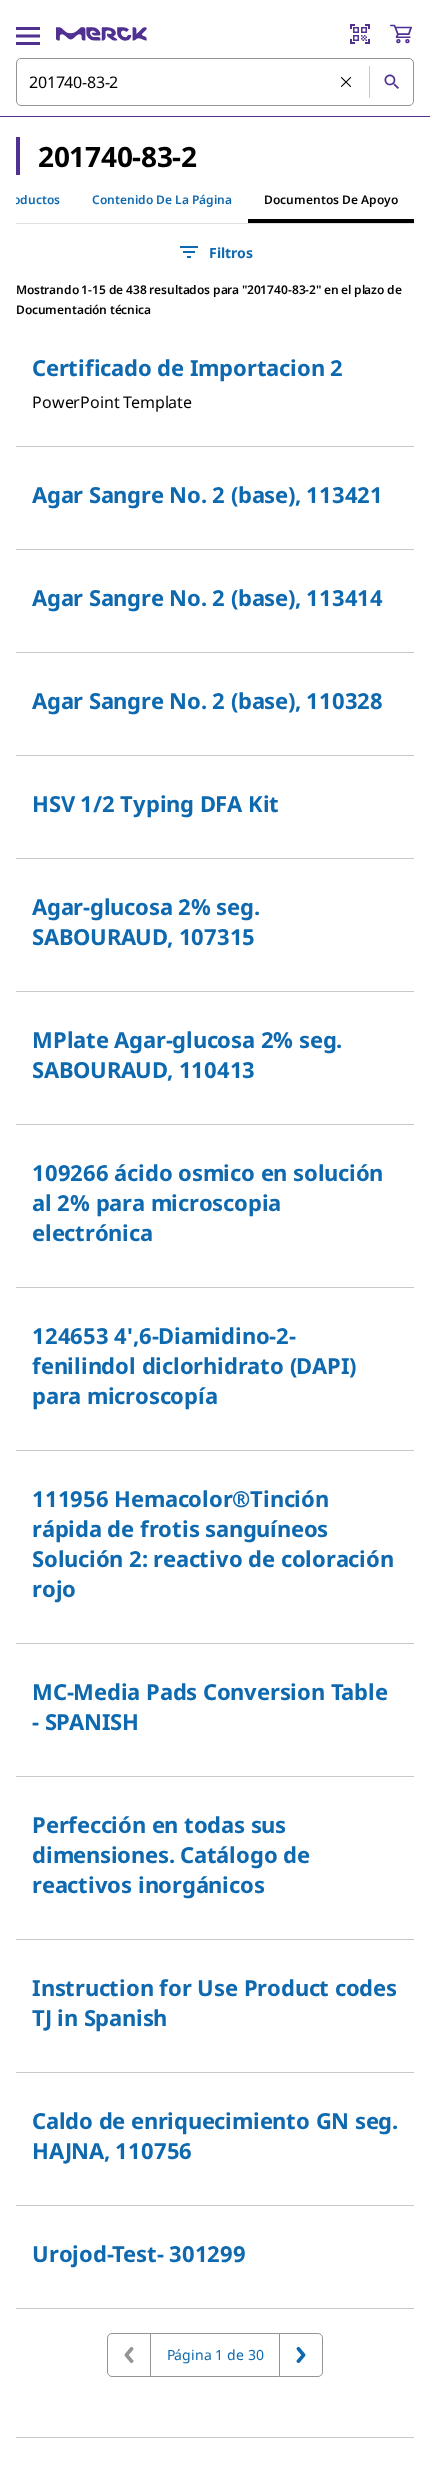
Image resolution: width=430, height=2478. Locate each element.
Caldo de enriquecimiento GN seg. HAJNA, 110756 (215, 2135)
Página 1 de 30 (215, 2354)
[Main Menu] (28, 34)
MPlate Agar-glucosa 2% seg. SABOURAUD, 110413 (187, 1054)
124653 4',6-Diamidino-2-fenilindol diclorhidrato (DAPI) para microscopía (194, 1365)
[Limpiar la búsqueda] (347, 83)
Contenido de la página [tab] (162, 199)
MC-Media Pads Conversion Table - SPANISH (209, 1706)
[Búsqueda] (391, 82)
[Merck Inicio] (101, 34)
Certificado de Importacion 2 (187, 367)
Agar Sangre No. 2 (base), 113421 (207, 494)
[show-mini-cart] (401, 34)
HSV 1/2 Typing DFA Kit (155, 803)
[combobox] (215, 82)
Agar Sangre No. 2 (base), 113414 (207, 597)
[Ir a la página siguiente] (301, 2355)
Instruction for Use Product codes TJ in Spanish (214, 2002)
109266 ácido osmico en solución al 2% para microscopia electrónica (207, 1202)
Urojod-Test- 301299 (139, 2253)
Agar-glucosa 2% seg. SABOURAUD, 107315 (146, 921)
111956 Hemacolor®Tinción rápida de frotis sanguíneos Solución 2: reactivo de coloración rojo (213, 1543)
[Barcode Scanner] (360, 34)
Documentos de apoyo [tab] (331, 199)
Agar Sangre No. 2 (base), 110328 (207, 700)
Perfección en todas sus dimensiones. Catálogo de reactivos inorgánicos (171, 1854)
